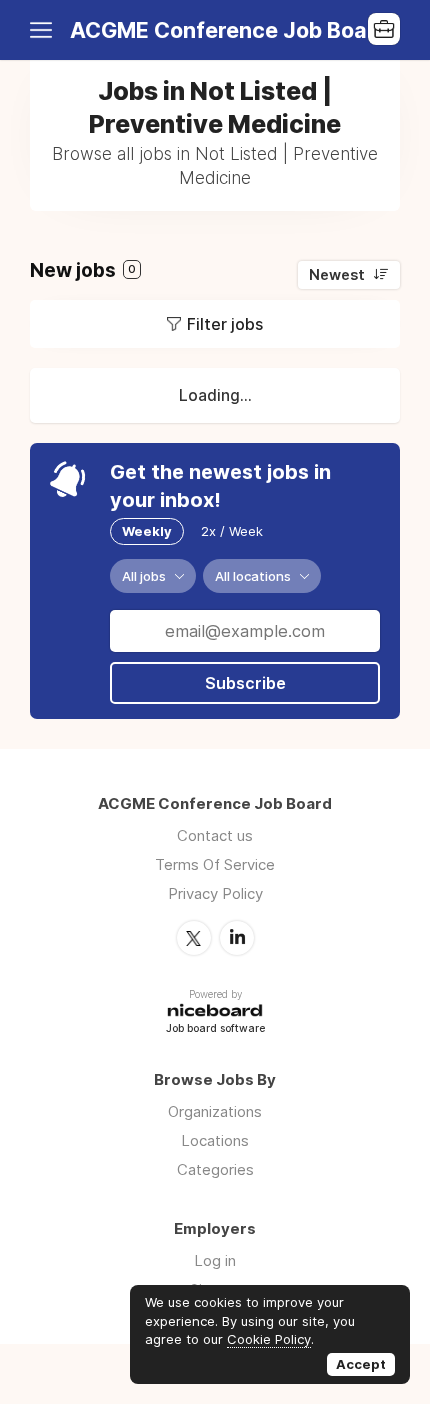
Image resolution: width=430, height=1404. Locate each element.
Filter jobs (225, 324)
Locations (215, 1140)
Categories (215, 1169)
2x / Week (232, 531)
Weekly (147, 531)
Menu (45, 30)
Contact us (215, 835)
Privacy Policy (215, 893)
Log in (215, 1260)
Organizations (215, 1111)
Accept (361, 1364)
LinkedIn (237, 938)
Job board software (215, 1029)
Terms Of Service (215, 864)
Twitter (194, 938)
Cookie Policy (269, 1339)
